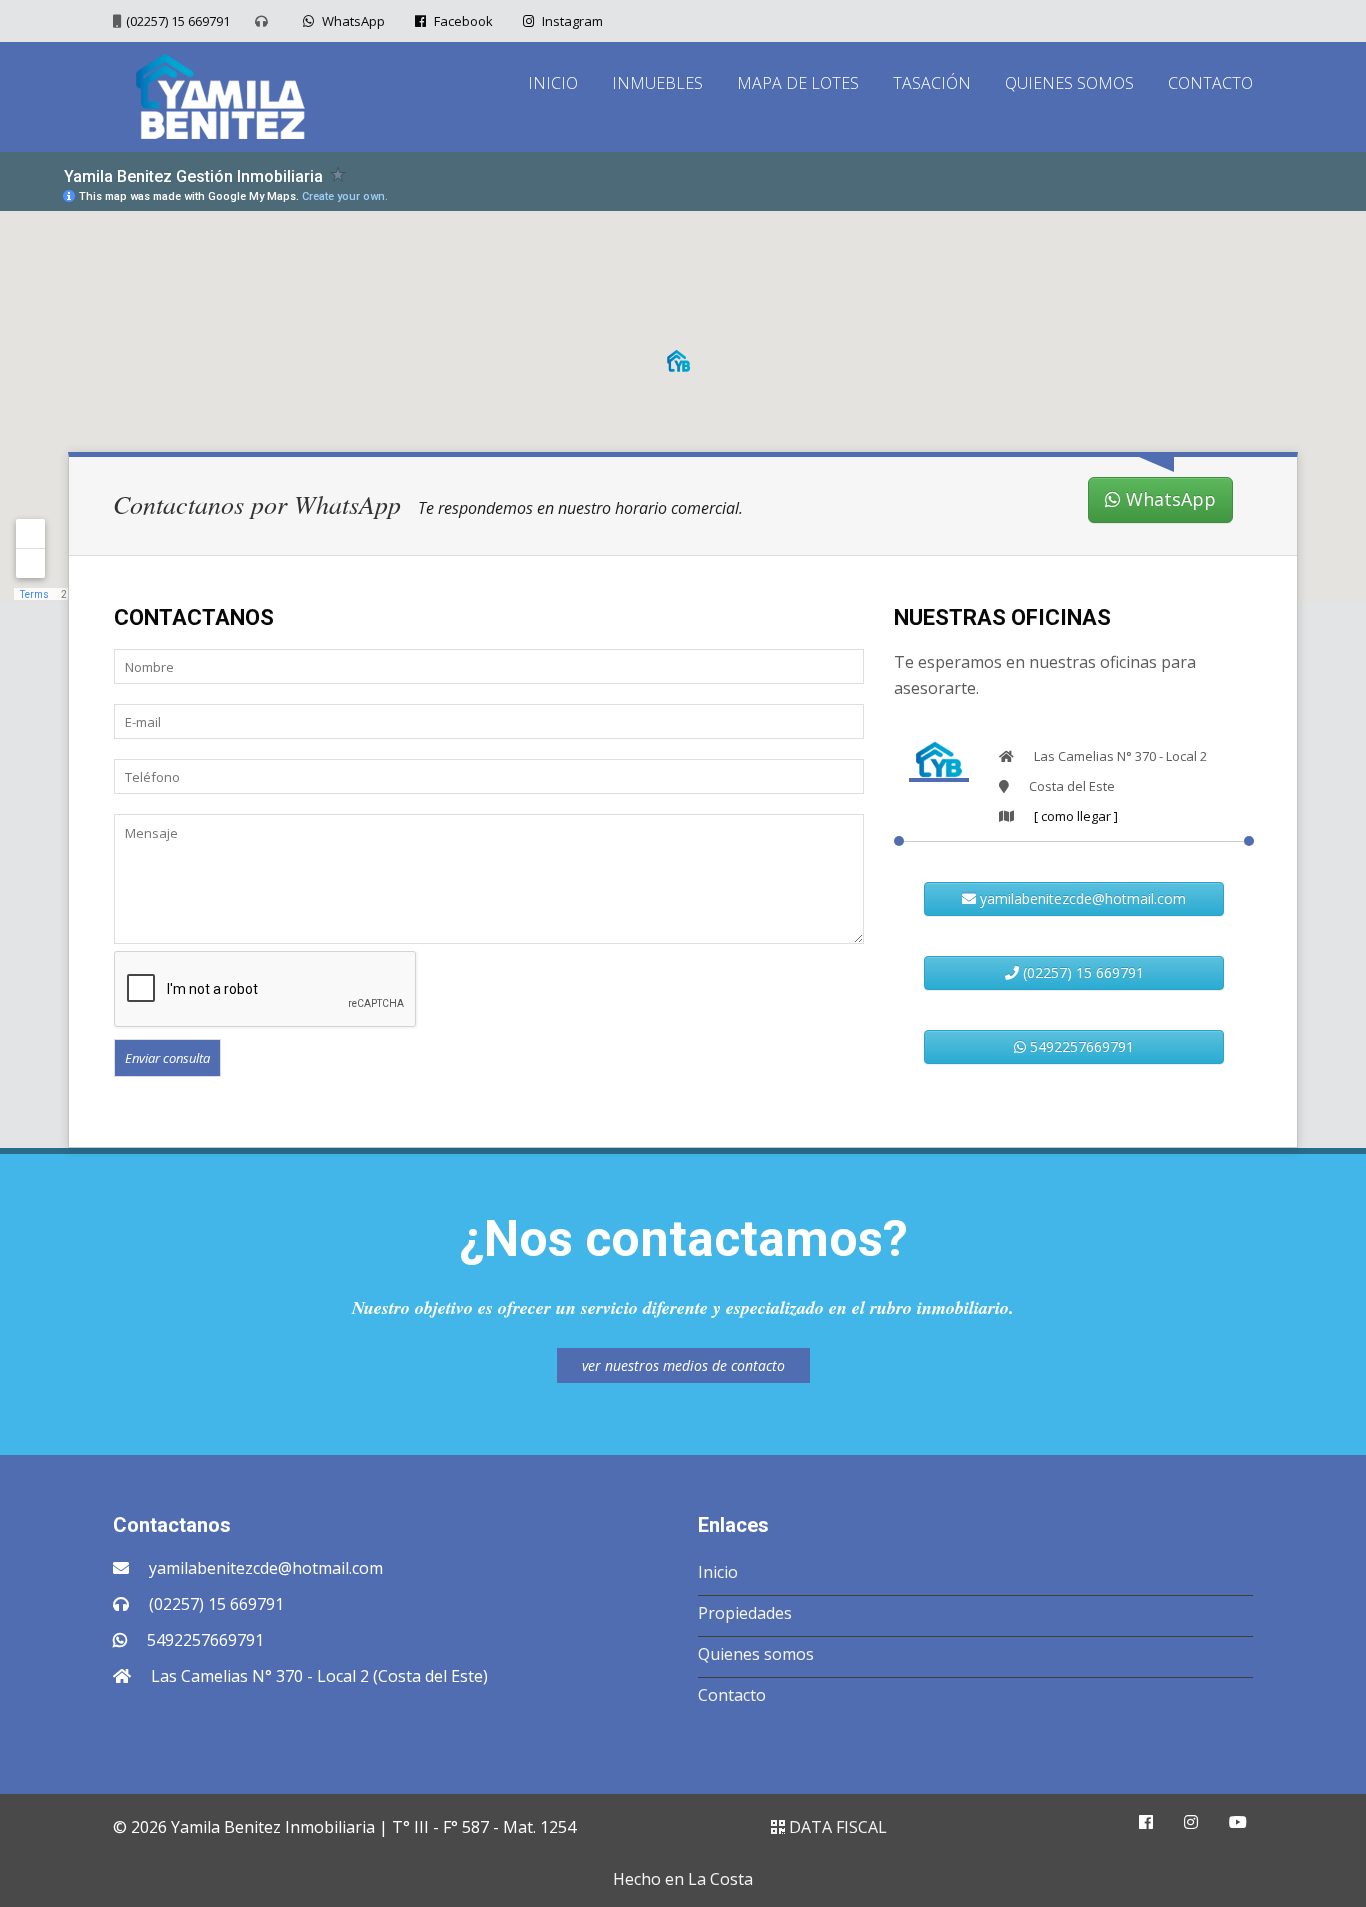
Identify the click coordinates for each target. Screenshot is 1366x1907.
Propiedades (745, 1613)
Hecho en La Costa (683, 1879)
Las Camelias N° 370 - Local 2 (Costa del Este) (319, 1676)
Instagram (571, 21)
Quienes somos (756, 1654)
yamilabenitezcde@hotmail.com (1081, 898)
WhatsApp (352, 21)
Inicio (718, 1572)
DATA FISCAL (836, 1827)
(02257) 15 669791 (178, 21)
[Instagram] (1191, 1822)
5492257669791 (1080, 1046)
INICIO (553, 83)
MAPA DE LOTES (798, 83)
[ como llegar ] (1076, 816)
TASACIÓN (932, 83)
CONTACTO (1210, 83)
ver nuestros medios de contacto (683, 1365)
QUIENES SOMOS (1069, 83)
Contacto (732, 1695)
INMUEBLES (657, 83)
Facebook (462, 21)
